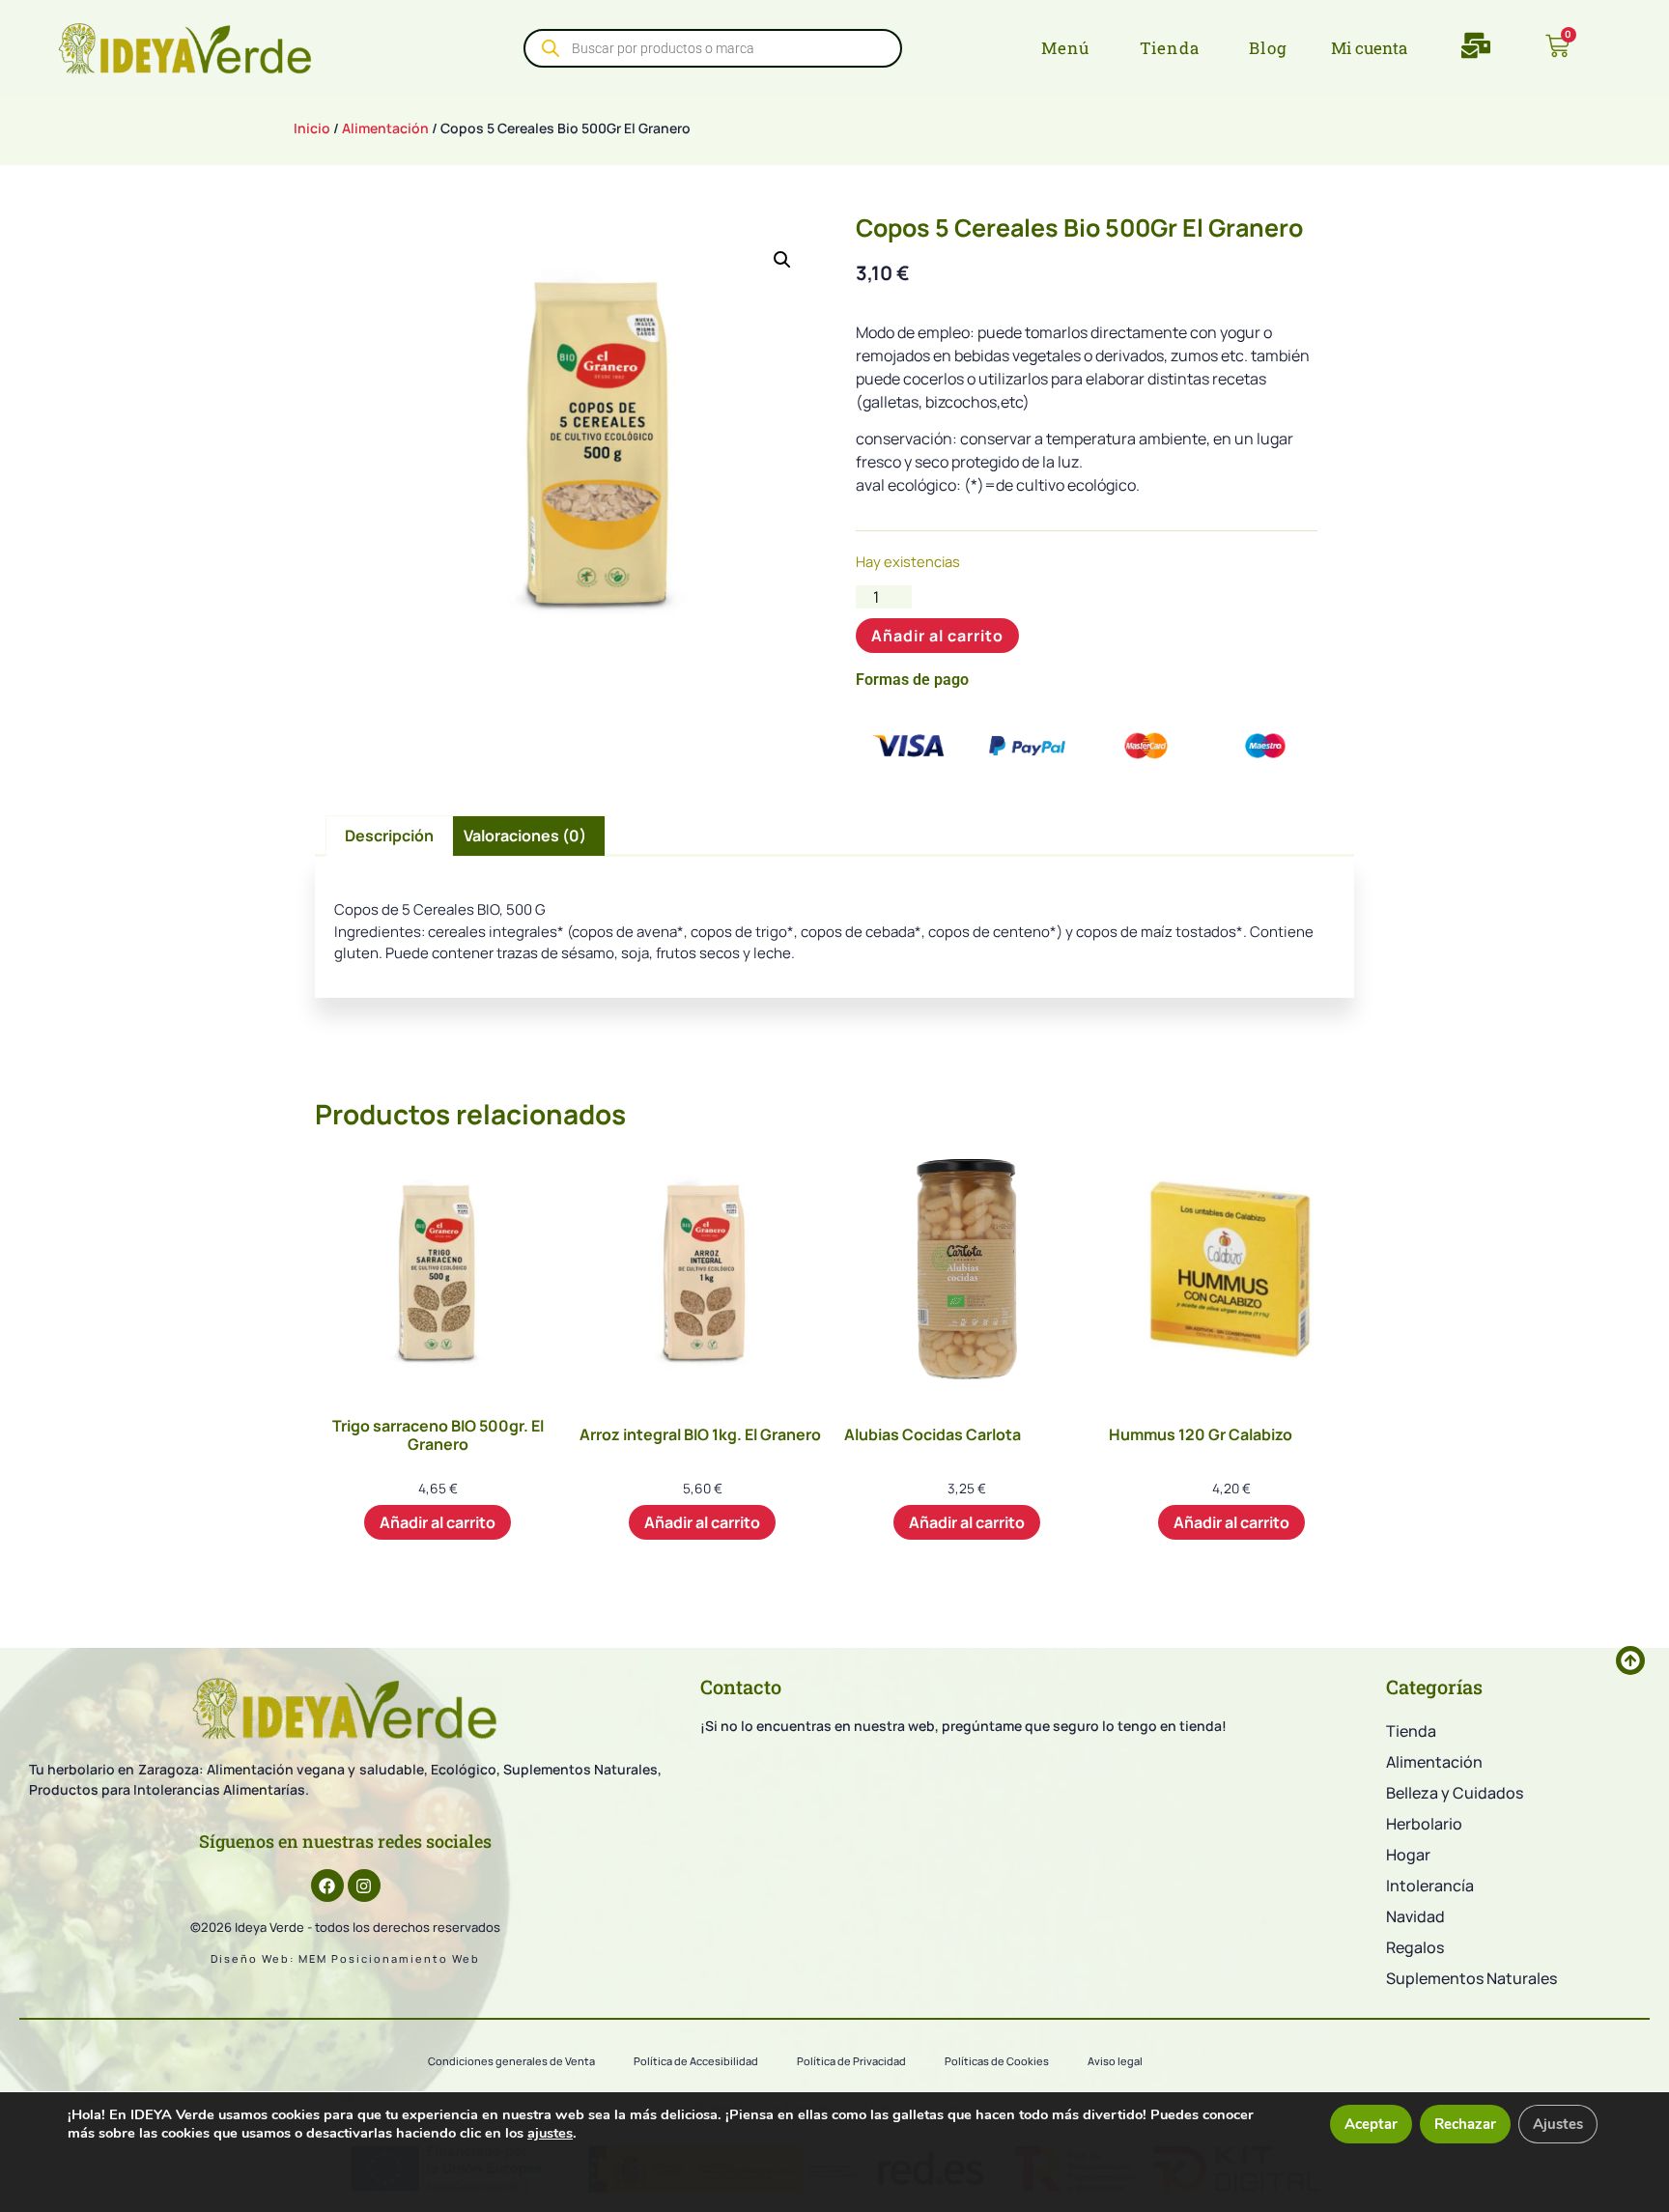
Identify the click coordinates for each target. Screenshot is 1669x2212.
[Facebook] (327, 1886)
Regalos (1415, 1947)
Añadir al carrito (937, 636)
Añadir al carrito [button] (438, 1522)
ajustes (550, 2133)
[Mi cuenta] (1316, 48)
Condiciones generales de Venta (511, 2061)
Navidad (1415, 1916)
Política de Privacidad (851, 2061)
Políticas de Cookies (997, 2061)
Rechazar (1465, 2124)
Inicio (312, 128)
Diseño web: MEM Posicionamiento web (345, 1958)
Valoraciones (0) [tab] (525, 836)
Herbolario (1424, 1824)
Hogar (1408, 1855)
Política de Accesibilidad (696, 2061)
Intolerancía (1430, 1886)
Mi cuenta (1369, 48)
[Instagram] (364, 1886)
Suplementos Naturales (1471, 1978)
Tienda (1411, 1731)
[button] (782, 260)
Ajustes (1558, 2124)
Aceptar (1371, 2124)
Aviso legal (1115, 2061)
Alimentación (385, 128)
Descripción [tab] (389, 836)
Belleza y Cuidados (1455, 1793)
